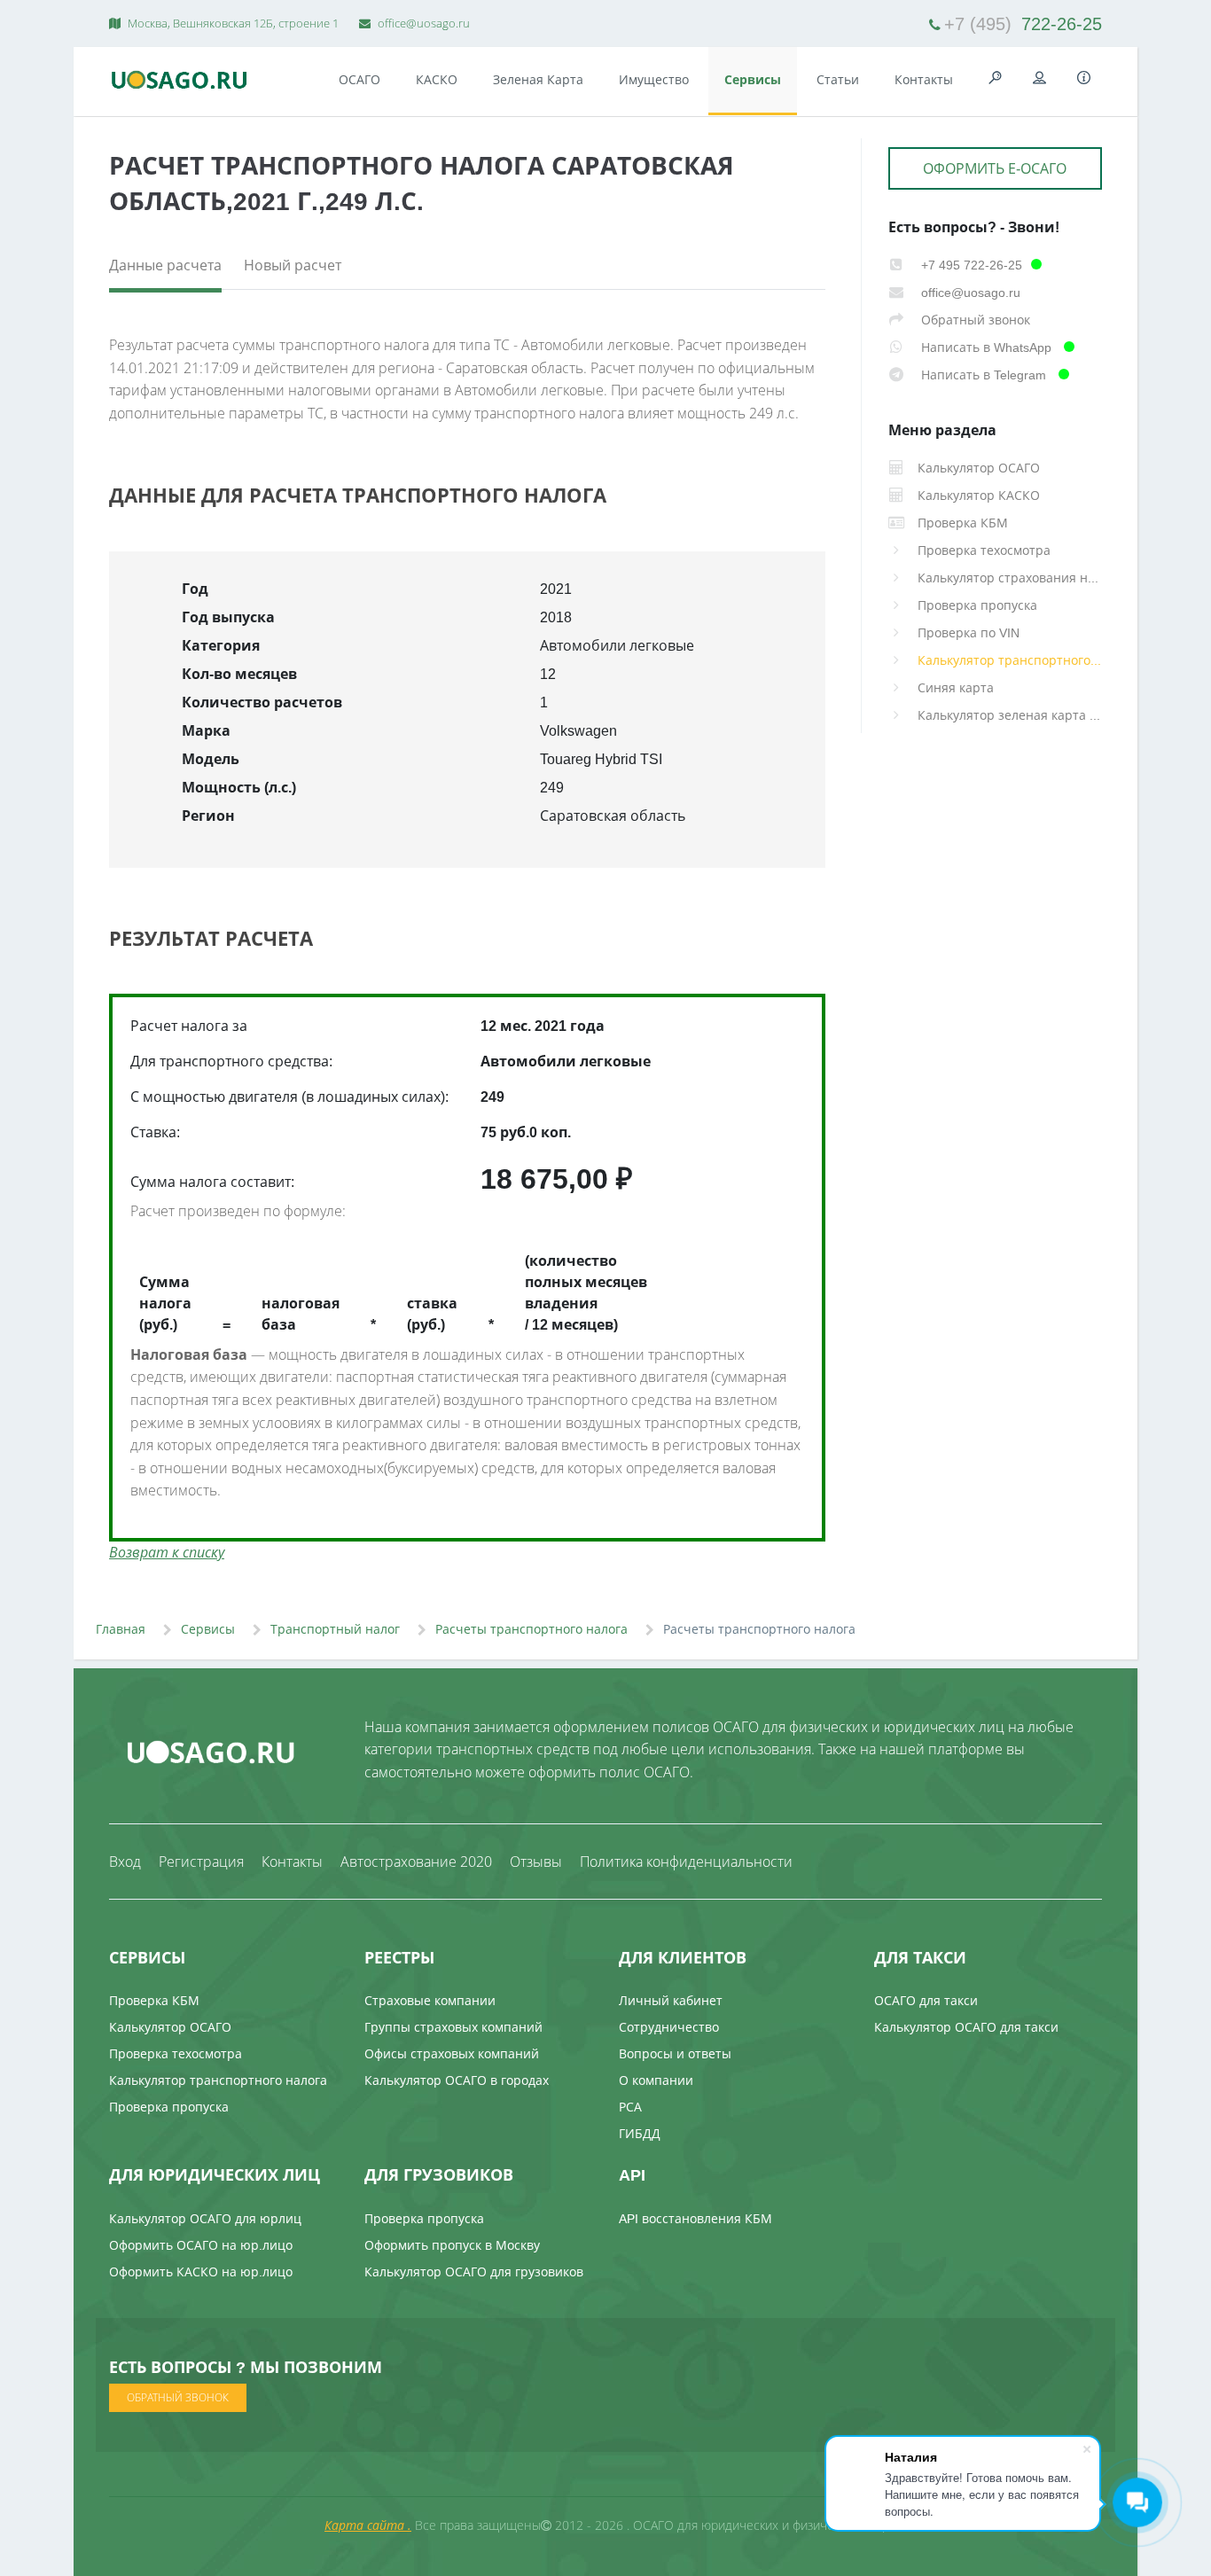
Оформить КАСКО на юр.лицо (201, 2272)
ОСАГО (359, 79)
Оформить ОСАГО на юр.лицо (201, 2245)
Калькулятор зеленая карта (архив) (1010, 715)
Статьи (838, 79)
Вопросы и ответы (675, 2053)
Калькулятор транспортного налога (1010, 660)
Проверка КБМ (154, 2000)
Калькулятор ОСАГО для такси (966, 2027)
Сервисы (753, 79)
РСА (630, 2107)
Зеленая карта (538, 79)
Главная (121, 1629)
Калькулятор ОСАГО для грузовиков (474, 2272)
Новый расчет (293, 265)
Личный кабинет (671, 2000)
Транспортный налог (335, 1629)
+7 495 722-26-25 (970, 265)
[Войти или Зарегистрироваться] (1040, 78)
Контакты (924, 79)
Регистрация (201, 1862)
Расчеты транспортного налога (531, 1629)
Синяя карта (956, 687)
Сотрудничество (669, 2027)
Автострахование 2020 (416, 1862)
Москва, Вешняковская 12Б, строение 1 (232, 23)
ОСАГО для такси (926, 2000)
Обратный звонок (974, 320)
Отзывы (536, 1862)
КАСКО (437, 79)
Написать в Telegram (984, 375)
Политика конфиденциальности (686, 1862)
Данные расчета (165, 265)
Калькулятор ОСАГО (170, 2027)
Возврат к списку (167, 1552)
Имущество (654, 79)
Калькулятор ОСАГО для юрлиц (205, 2218)
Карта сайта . (368, 2525)
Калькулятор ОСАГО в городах (457, 2080)
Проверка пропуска (977, 605)
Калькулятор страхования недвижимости (1010, 578)
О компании (656, 2080)
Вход (125, 1862)
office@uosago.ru (422, 23)
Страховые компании (430, 2000)
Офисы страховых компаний (452, 2053)
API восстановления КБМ (695, 2218)
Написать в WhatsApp (986, 347)
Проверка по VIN (969, 632)
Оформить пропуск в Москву (452, 2245)
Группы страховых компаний (453, 2027)
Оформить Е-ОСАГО (995, 168)
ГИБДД (640, 2133)
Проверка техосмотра (984, 550)
